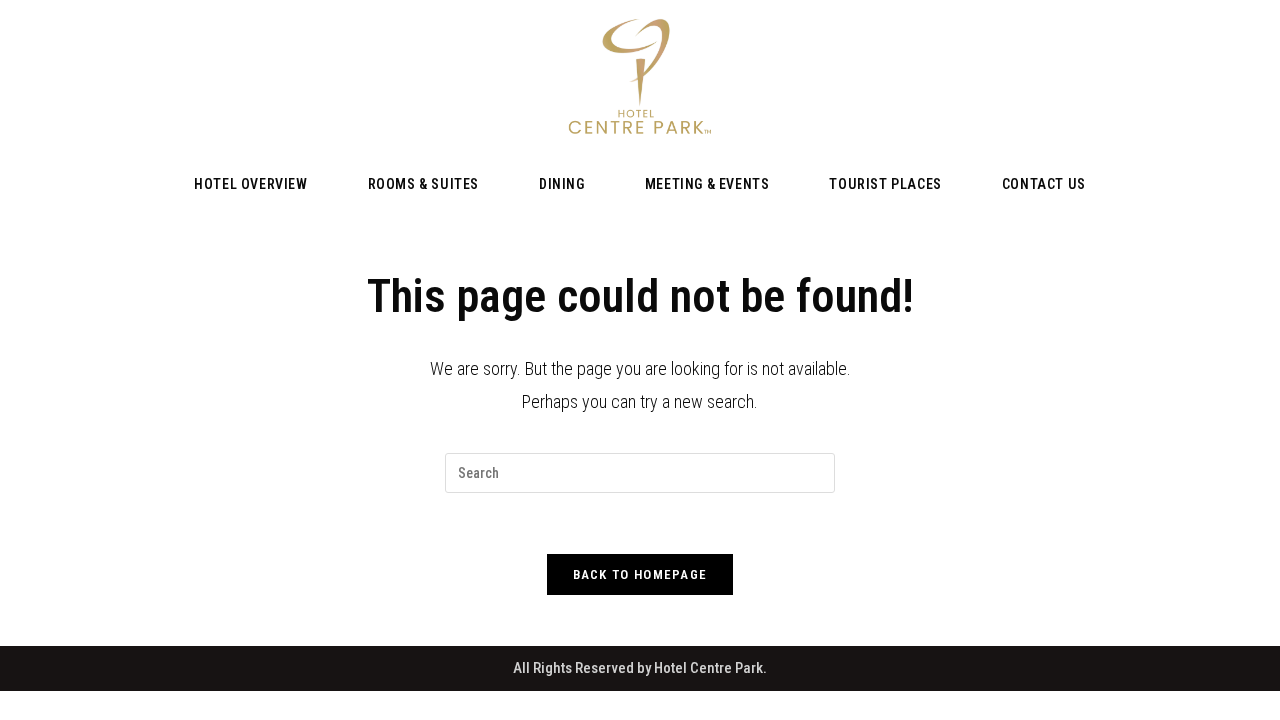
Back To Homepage (640, 574)
